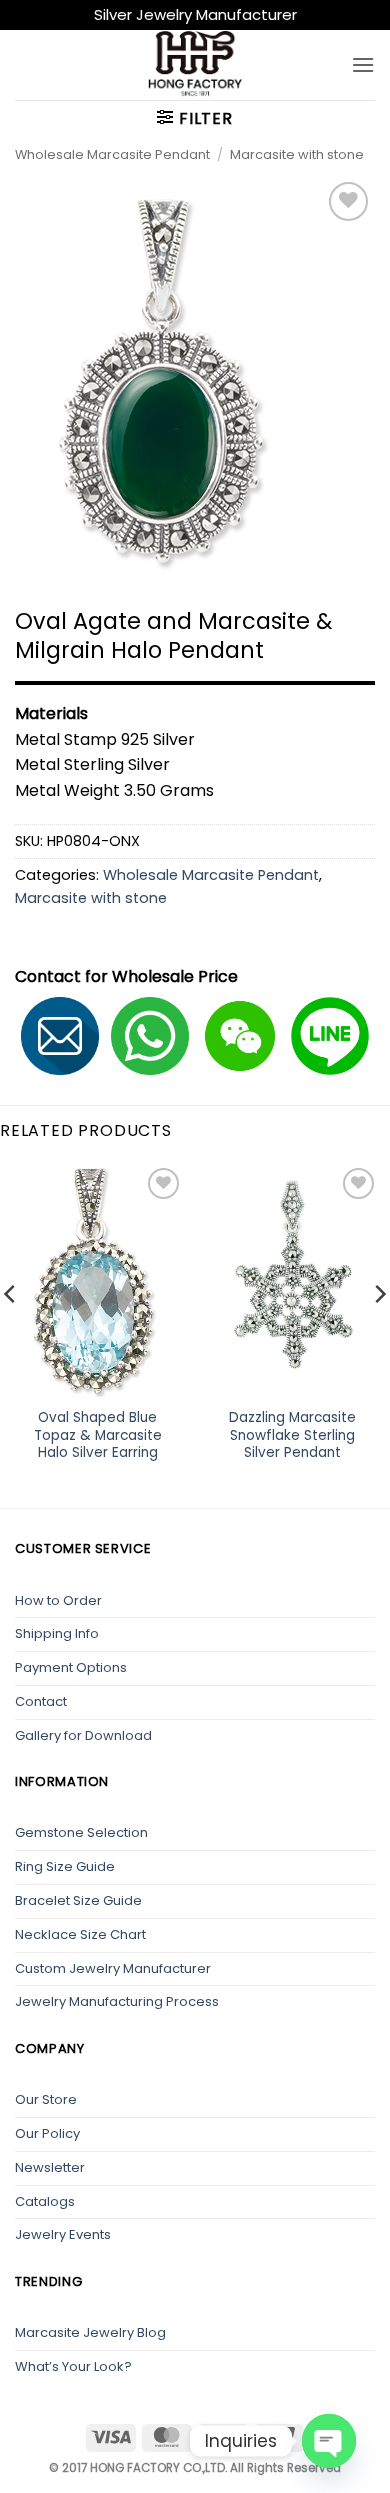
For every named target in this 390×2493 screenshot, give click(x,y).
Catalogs (45, 2201)
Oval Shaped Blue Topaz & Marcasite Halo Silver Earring (98, 1435)
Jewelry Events (63, 2234)
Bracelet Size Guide (78, 1900)
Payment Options (71, 1667)
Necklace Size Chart (80, 1934)
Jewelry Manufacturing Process (117, 2001)
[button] (363, 64)
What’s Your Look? (73, 2366)
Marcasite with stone (297, 154)
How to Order (58, 1600)
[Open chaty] (329, 2441)
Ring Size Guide (65, 1866)
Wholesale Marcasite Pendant (112, 154)
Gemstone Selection (81, 1832)
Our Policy (47, 2133)
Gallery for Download (83, 1735)
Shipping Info (57, 1633)
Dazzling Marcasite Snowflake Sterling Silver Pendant (292, 1435)
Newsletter (50, 2167)
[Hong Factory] (195, 65)
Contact (41, 1701)
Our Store (46, 2099)
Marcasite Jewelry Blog (90, 2332)
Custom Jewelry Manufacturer (113, 1968)
